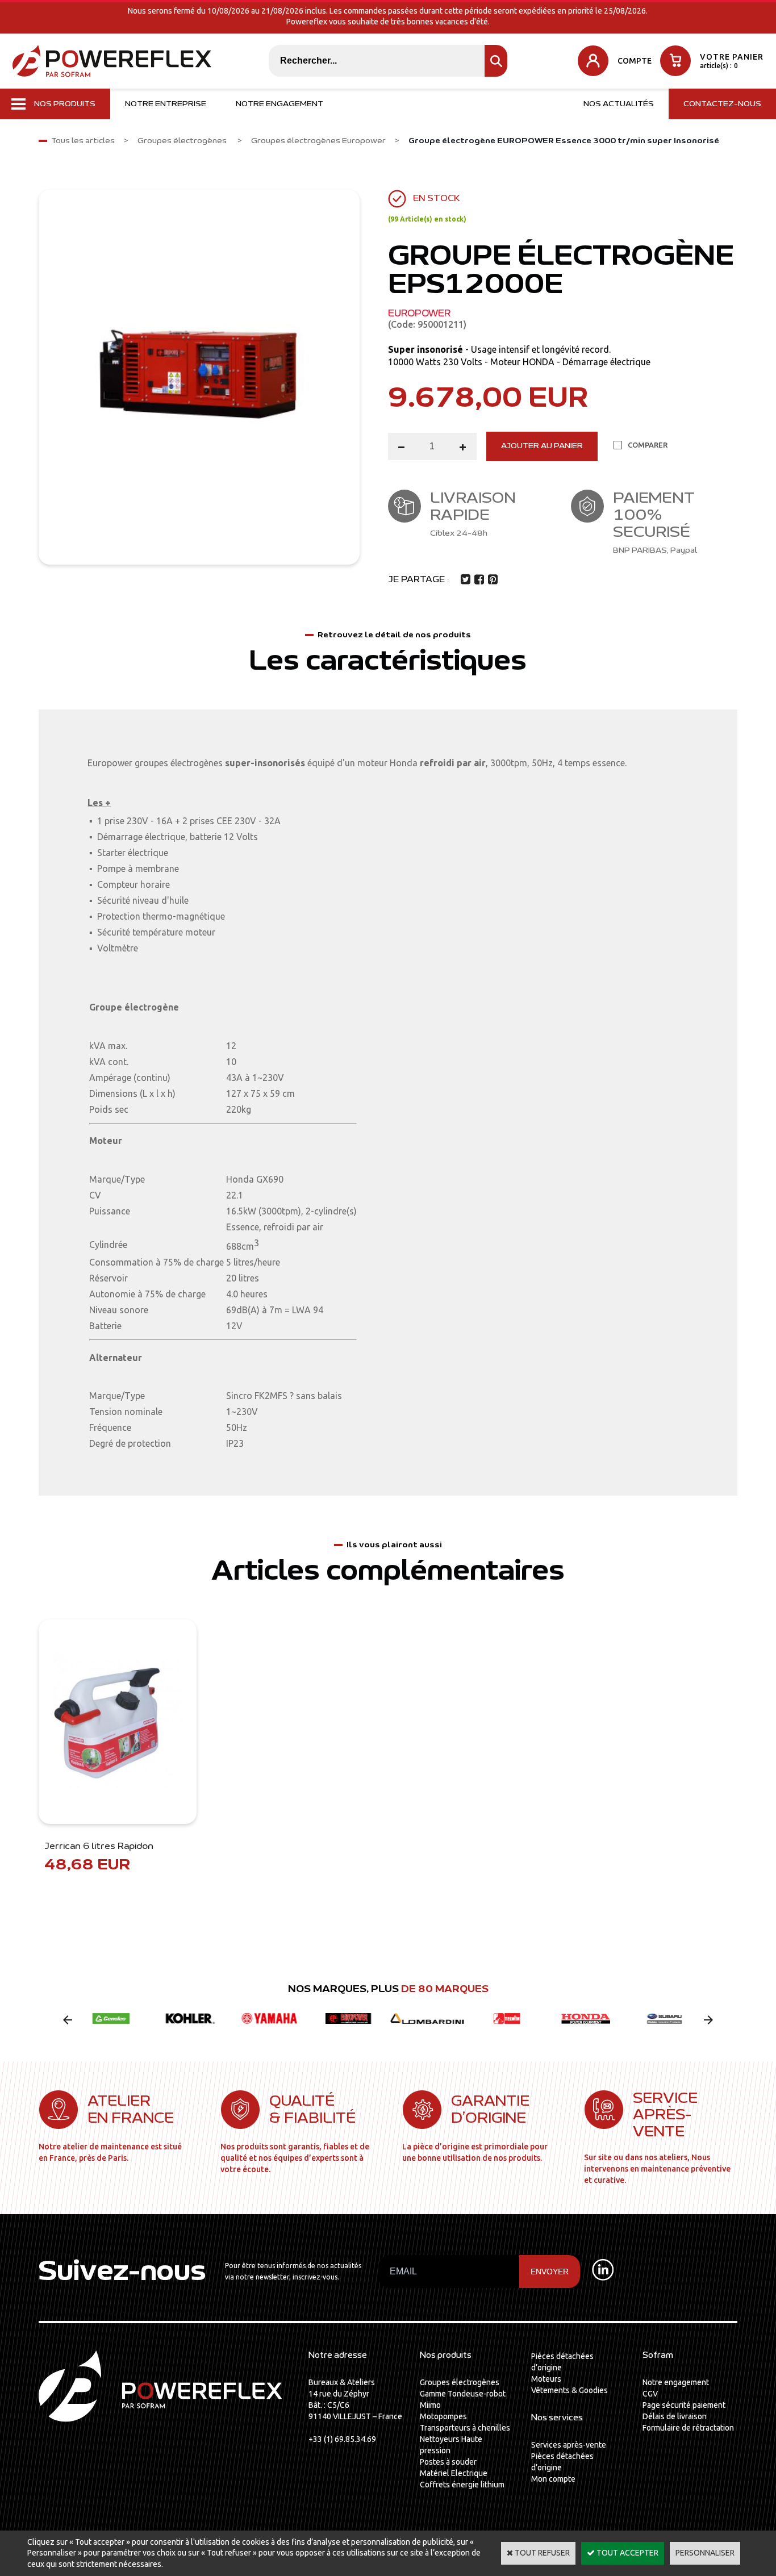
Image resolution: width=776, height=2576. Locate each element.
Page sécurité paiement (684, 2405)
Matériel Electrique (454, 2473)
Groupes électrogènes (183, 141)
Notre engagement (279, 104)
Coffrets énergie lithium (462, 2485)
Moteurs (546, 2379)
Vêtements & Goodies (570, 2390)
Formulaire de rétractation (688, 2428)
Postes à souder (448, 2462)
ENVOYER (550, 2272)
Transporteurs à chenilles (465, 2428)
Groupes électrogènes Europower (318, 141)
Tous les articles (83, 141)
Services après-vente (569, 2445)
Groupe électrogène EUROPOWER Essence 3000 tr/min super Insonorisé (564, 141)
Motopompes (443, 2416)
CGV (650, 2394)
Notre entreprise (166, 104)
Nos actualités (619, 104)
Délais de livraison (675, 2416)
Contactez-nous (722, 104)
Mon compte (553, 2479)
